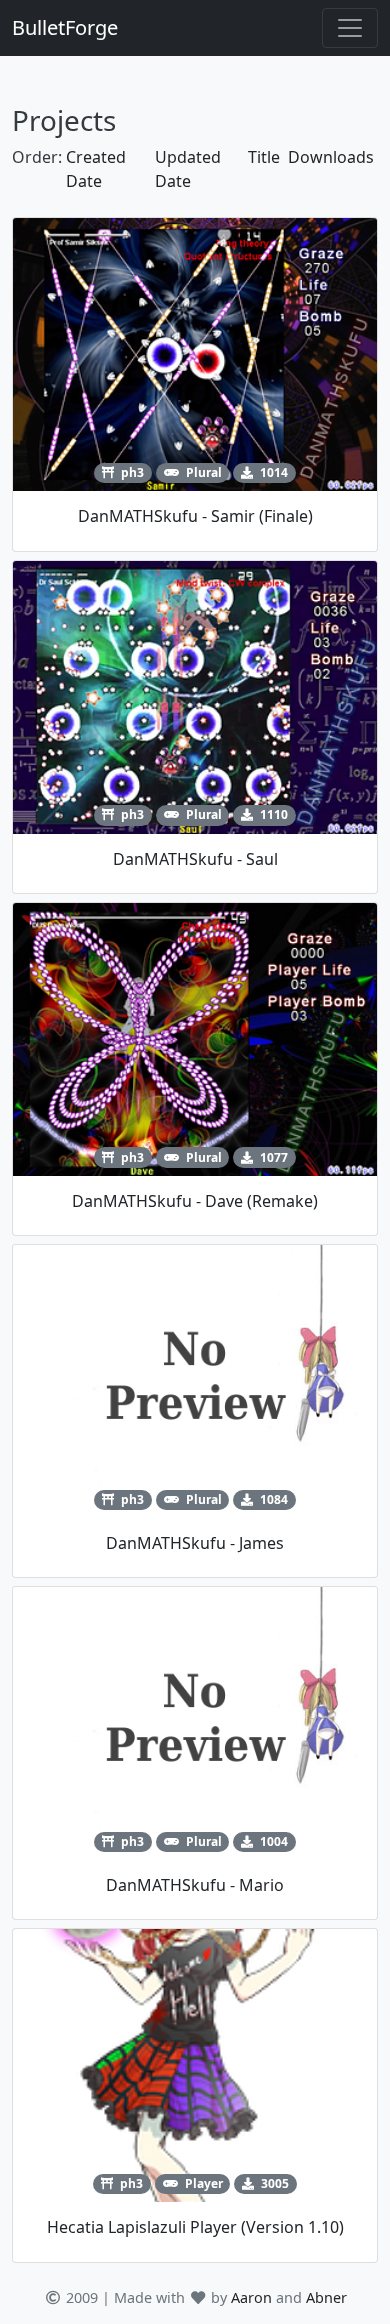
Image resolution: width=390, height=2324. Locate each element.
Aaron (251, 2297)
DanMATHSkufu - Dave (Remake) (195, 1201)
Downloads (331, 157)
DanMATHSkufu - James (195, 1543)
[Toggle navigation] (350, 28)
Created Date (96, 169)
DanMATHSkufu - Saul (195, 859)
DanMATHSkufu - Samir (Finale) (195, 516)
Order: (37, 157)
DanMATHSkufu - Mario (195, 1885)
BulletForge (65, 27)
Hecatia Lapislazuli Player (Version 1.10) (195, 2227)
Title (264, 157)
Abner (326, 2297)
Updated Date (188, 169)
